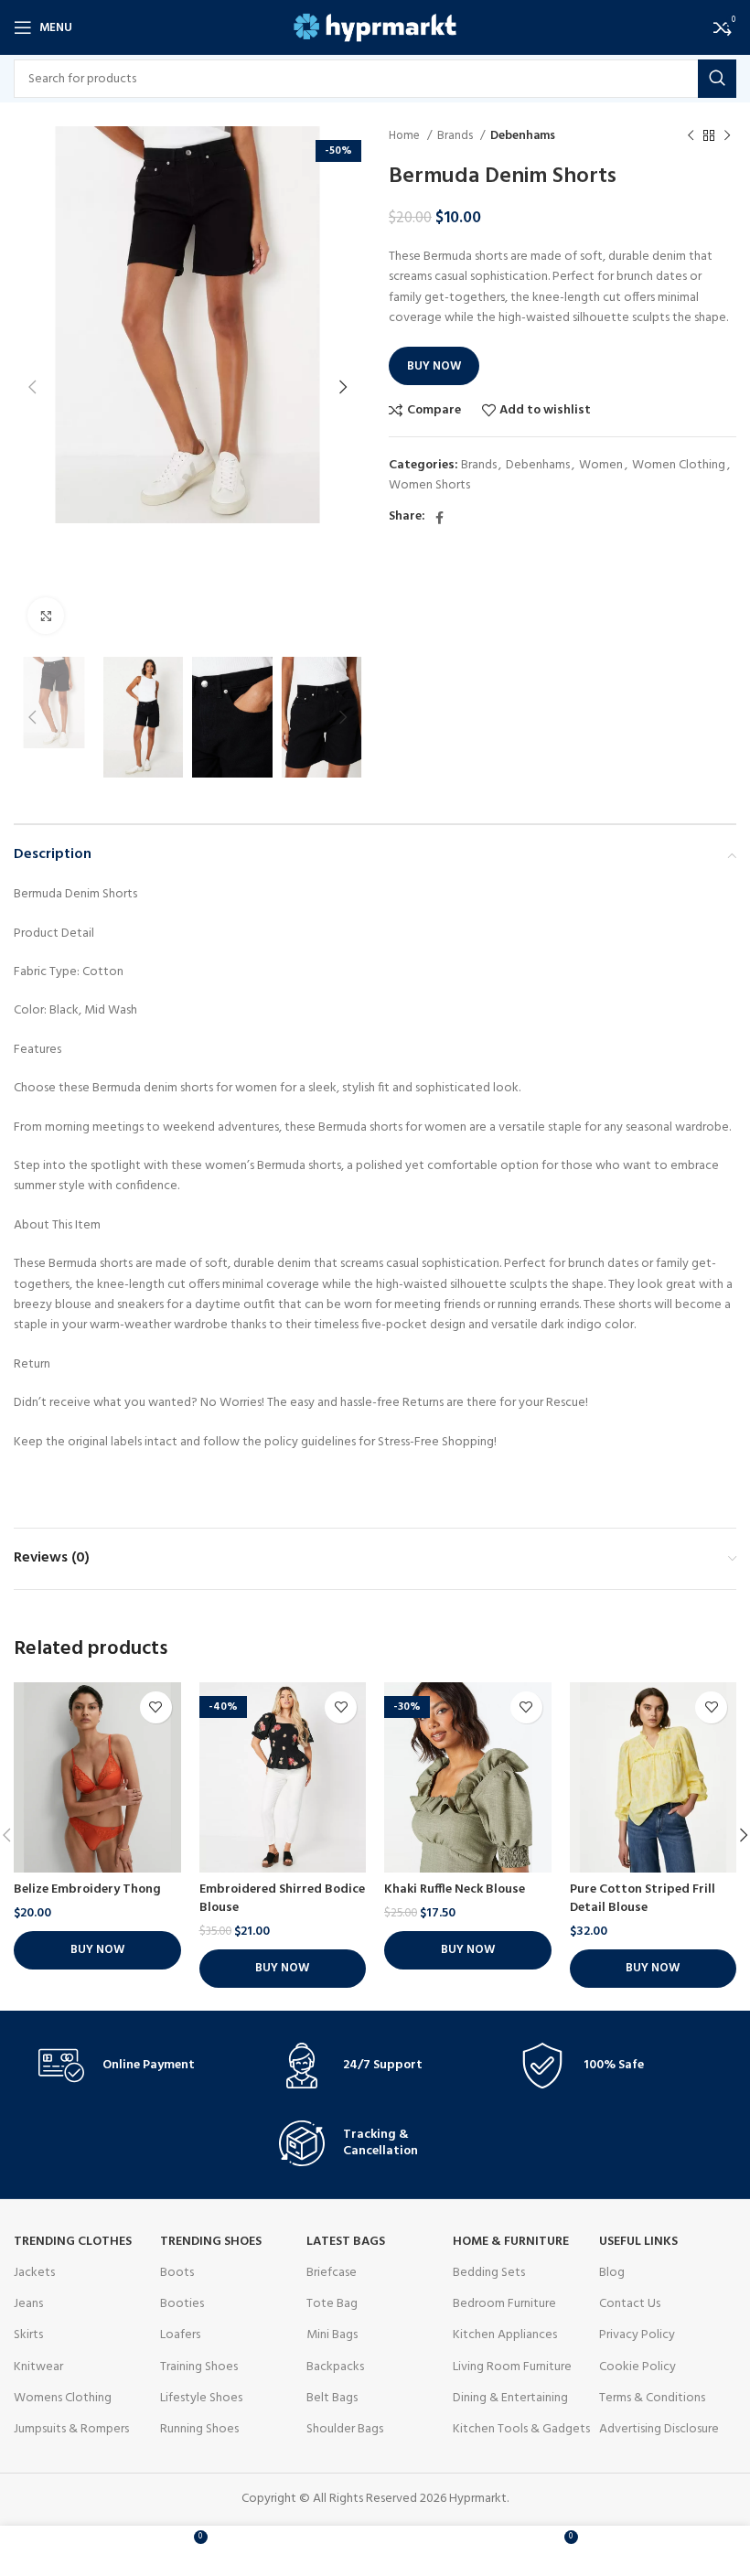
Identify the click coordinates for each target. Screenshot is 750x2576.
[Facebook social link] (439, 518)
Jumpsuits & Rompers (71, 2429)
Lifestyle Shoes (201, 2398)
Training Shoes (199, 2367)
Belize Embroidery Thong (87, 1889)
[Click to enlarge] (46, 616)
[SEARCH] (717, 79)
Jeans (28, 2304)
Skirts (28, 2335)
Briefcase (332, 2273)
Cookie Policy (637, 2367)
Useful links (638, 2242)
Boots (177, 2273)
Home (406, 136)
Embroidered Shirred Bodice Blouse (282, 1899)
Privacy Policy (637, 2335)
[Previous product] (691, 136)
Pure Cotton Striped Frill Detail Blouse (643, 1899)
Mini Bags (332, 2335)
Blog (612, 2273)
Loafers (180, 2335)
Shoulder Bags (345, 2429)
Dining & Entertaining (510, 2398)
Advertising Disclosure (659, 2429)
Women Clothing (679, 465)
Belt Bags (332, 2398)
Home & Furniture (511, 2242)
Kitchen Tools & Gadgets (521, 2429)
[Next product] (727, 136)
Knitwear (38, 2367)
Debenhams (523, 136)
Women (601, 465)
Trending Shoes (211, 2242)
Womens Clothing (63, 2398)
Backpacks (335, 2367)
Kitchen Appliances (505, 2335)
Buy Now (434, 366)
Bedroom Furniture (504, 2304)
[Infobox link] (134, 2066)
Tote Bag (332, 2304)
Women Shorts (429, 485)
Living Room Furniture (512, 2367)
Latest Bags (346, 2242)
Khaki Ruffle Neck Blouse (455, 1889)
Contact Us (630, 2304)
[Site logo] (375, 28)
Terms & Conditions (652, 2398)
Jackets (34, 2273)
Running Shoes (199, 2429)
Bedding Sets (489, 2273)
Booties (182, 2304)
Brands (456, 136)
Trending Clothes (73, 2242)
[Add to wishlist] (156, 1707)
